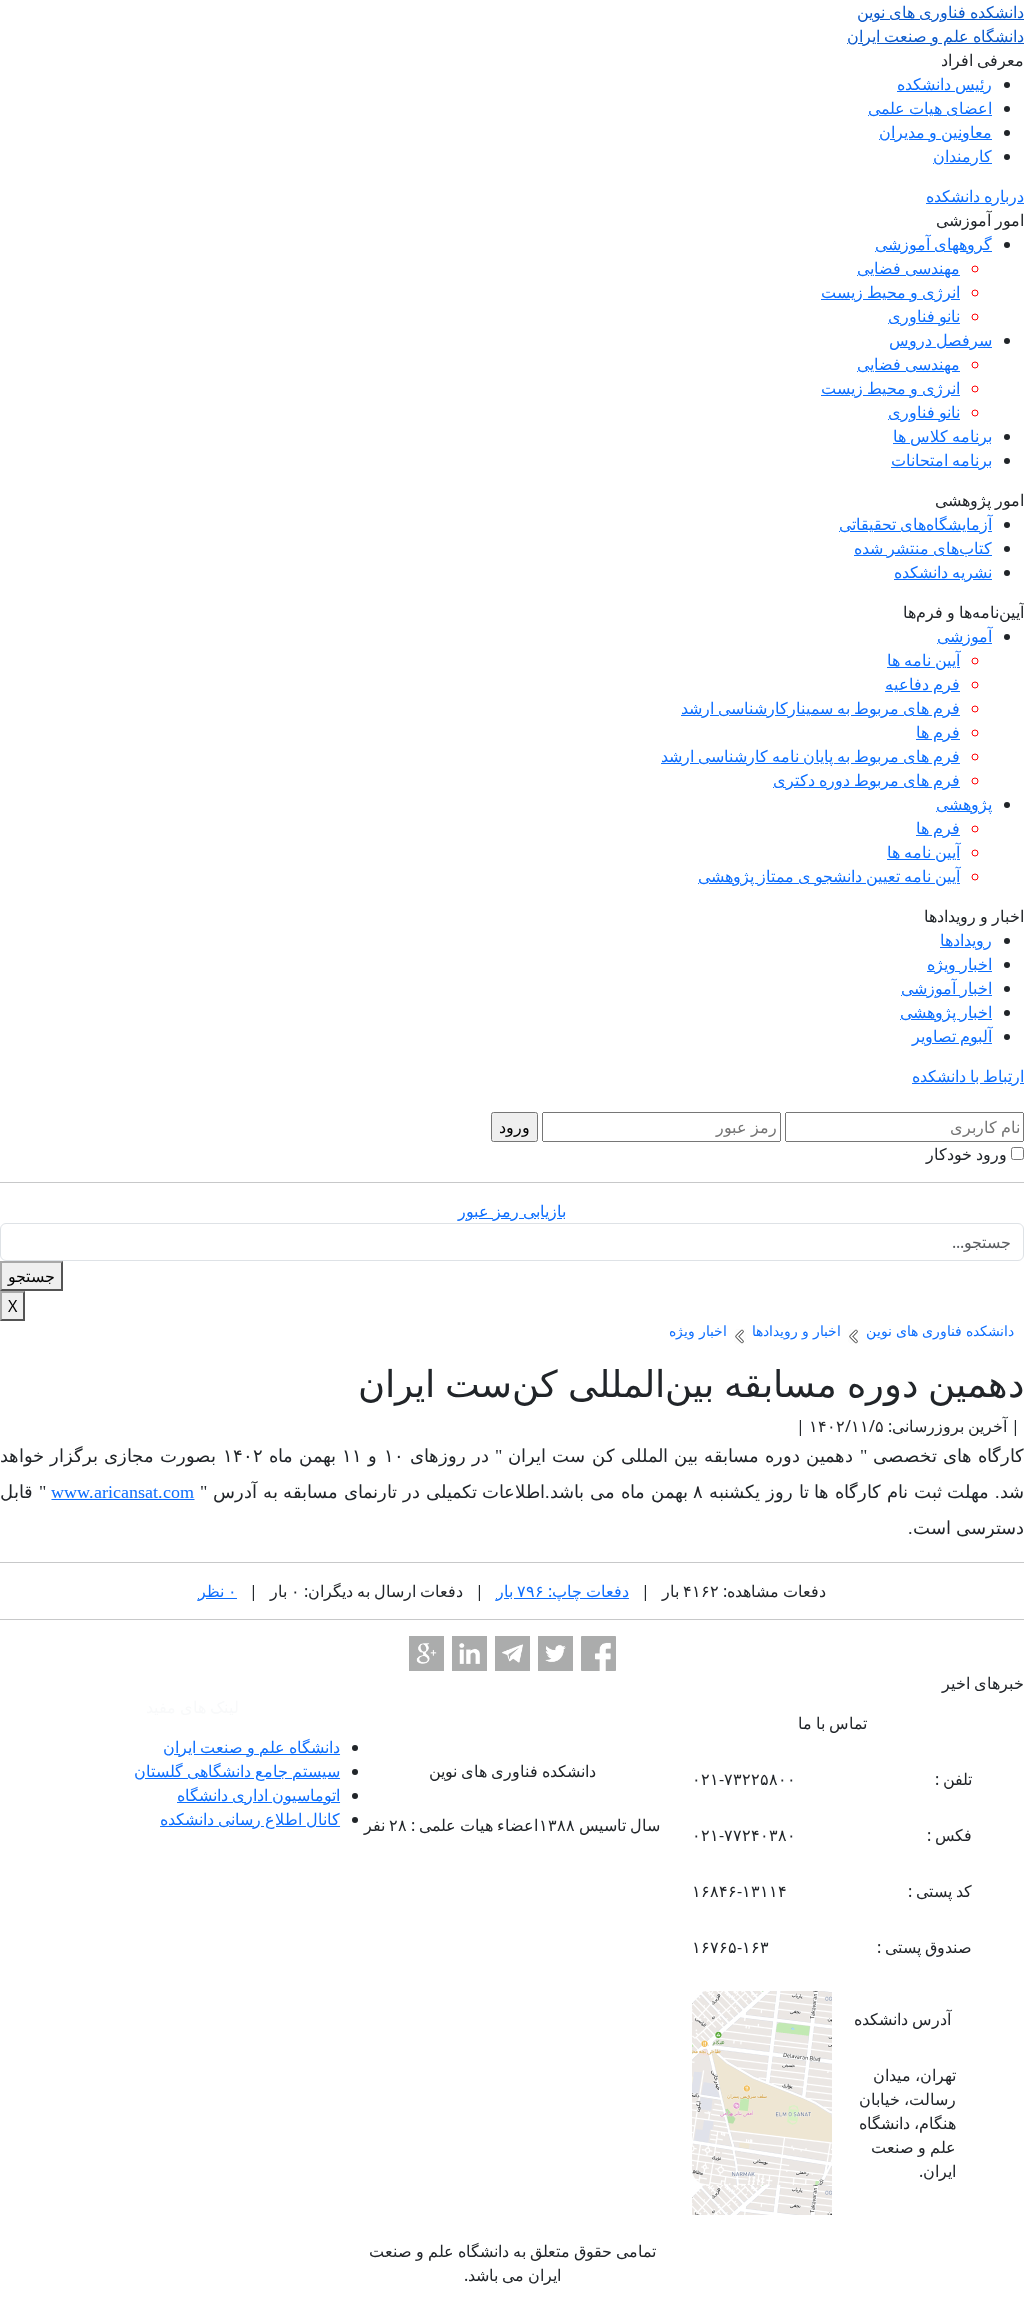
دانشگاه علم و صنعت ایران (251, 1747)
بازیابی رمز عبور (512, 1211)
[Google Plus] (426, 1653)
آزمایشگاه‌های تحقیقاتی (915, 524)
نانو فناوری (924, 316)
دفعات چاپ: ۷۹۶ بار (562, 1591)
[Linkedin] (469, 1653)
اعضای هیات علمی (930, 108)
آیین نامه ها (923, 660)
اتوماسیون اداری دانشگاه (258, 1795)
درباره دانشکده (975, 196)
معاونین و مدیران (935, 132)
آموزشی (964, 636)
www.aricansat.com (122, 1492)
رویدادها (966, 940)
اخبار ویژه (959, 964)
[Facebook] (598, 1653)
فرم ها (938, 732)
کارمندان (962, 156)
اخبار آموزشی (946, 988)
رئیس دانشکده (944, 84)
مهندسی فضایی (908, 268)
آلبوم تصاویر (952, 1036)
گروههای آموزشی (933, 244)
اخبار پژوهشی (946, 1012)
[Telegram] (512, 1653)
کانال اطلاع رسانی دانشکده (250, 1819)
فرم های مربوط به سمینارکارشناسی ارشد (820, 708)
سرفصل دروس (940, 340)
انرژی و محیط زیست (890, 292)
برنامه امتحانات (941, 460)
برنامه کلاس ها (942, 436)
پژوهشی (964, 804)
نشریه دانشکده (943, 572)
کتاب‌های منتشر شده (923, 548)
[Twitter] (555, 1653)
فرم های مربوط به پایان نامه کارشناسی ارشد (810, 756)
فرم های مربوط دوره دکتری (866, 780)
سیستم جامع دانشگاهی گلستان (237, 1771)
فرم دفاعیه (922, 684)
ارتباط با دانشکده (968, 1076)
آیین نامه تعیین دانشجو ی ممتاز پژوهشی (829, 876)
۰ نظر (217, 1591)
